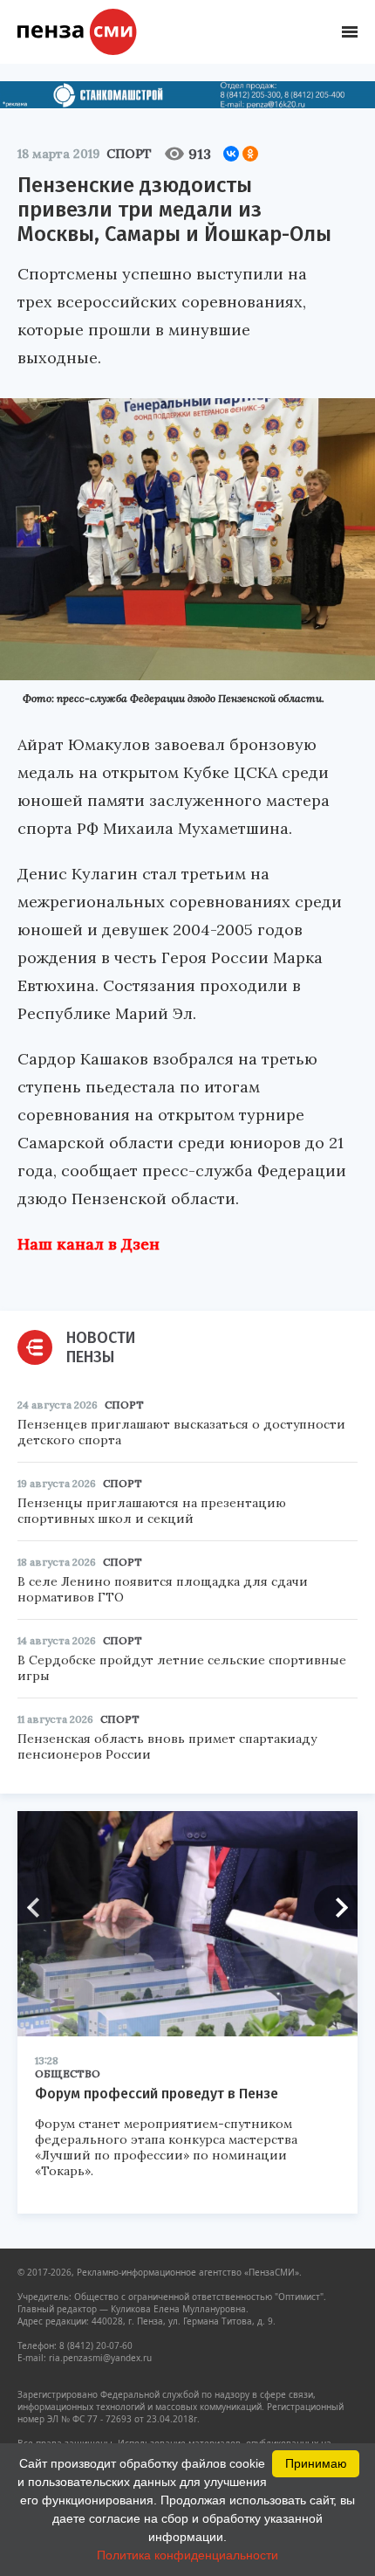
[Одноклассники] (250, 154)
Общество (68, 2073)
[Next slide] (336, 1907)
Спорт (129, 154)
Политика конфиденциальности (187, 2555)
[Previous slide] (39, 1907)
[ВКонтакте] (231, 154)
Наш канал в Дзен (89, 1244)
